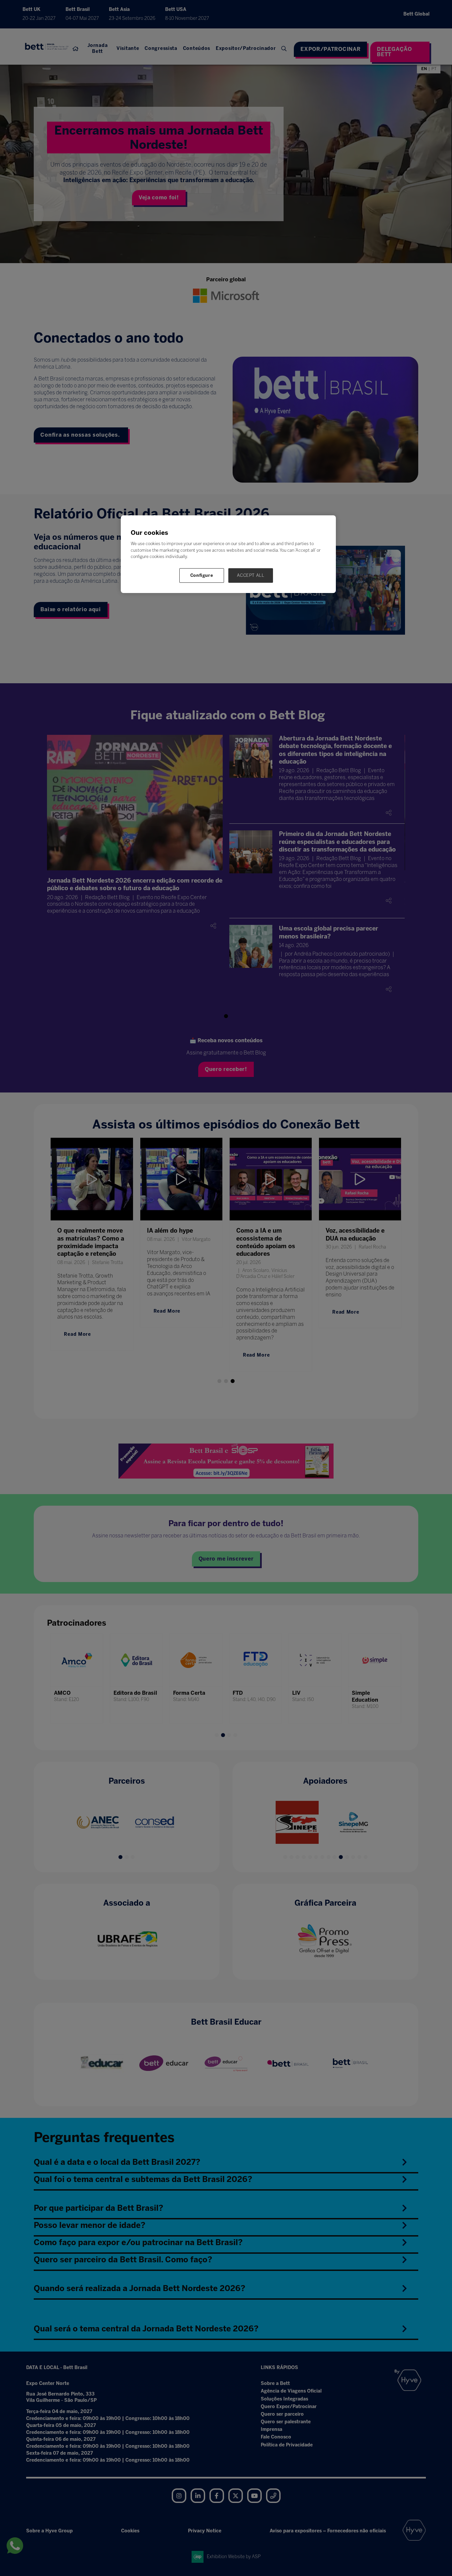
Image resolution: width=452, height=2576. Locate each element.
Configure (202, 575)
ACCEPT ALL (251, 575)
